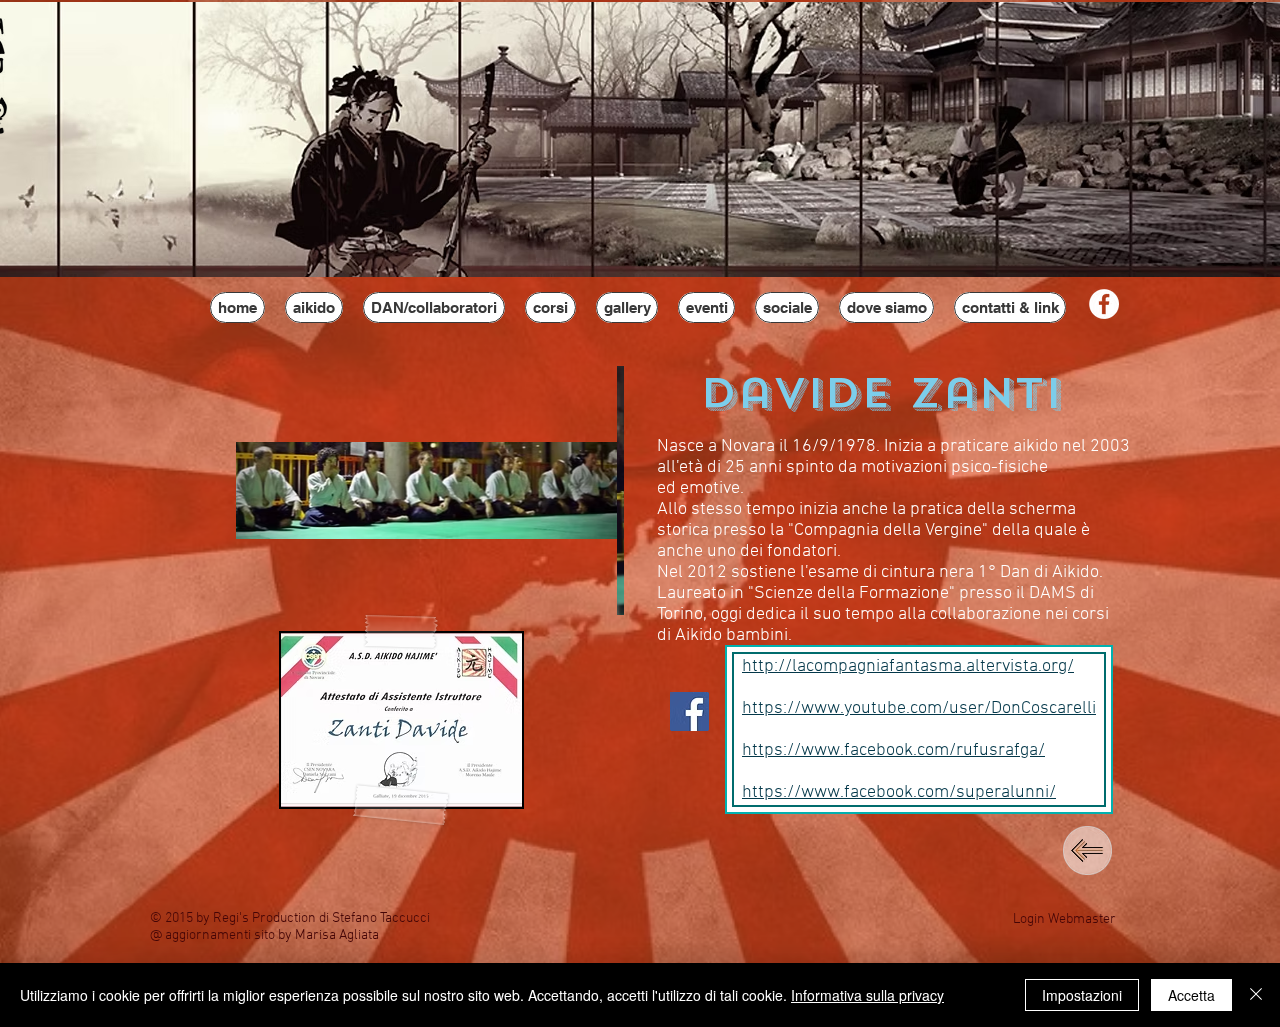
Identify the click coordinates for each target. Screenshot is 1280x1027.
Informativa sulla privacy (867, 995)
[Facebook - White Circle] (1104, 304)
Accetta (1191, 995)
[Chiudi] (1256, 995)
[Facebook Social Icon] (689, 711)
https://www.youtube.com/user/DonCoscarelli (919, 708)
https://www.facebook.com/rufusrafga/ (893, 750)
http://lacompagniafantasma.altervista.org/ (908, 666)
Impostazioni (1082, 995)
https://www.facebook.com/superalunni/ (899, 792)
